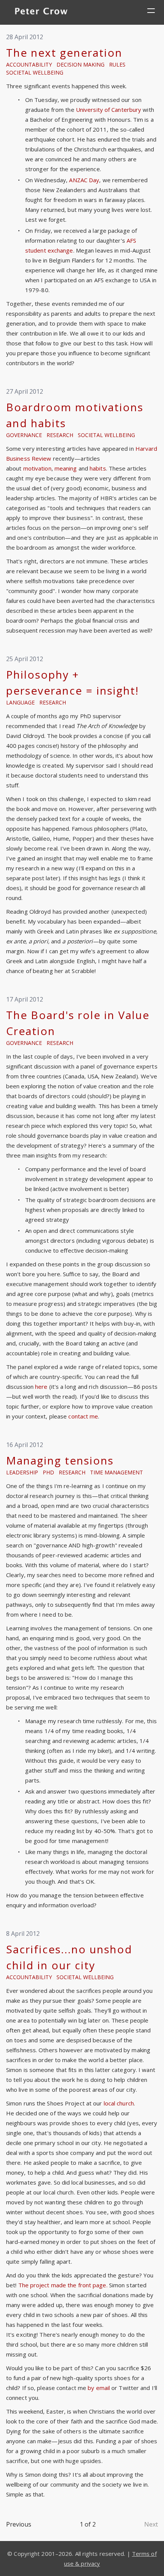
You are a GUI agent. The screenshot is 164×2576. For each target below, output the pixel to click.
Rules (117, 64)
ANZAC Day (84, 180)
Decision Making (80, 64)
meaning (66, 468)
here (41, 1387)
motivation (37, 468)
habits (98, 468)
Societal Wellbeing (35, 72)
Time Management (117, 1472)
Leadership (22, 1472)
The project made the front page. (63, 2285)
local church (119, 2103)
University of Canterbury (109, 110)
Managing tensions (60, 1460)
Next (151, 2524)
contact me (83, 1416)
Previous (19, 2524)
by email (99, 2388)
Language (20, 702)
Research (60, 435)
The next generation (64, 52)
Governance (24, 435)
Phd (48, 1472)
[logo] (41, 12)
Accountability (29, 64)
